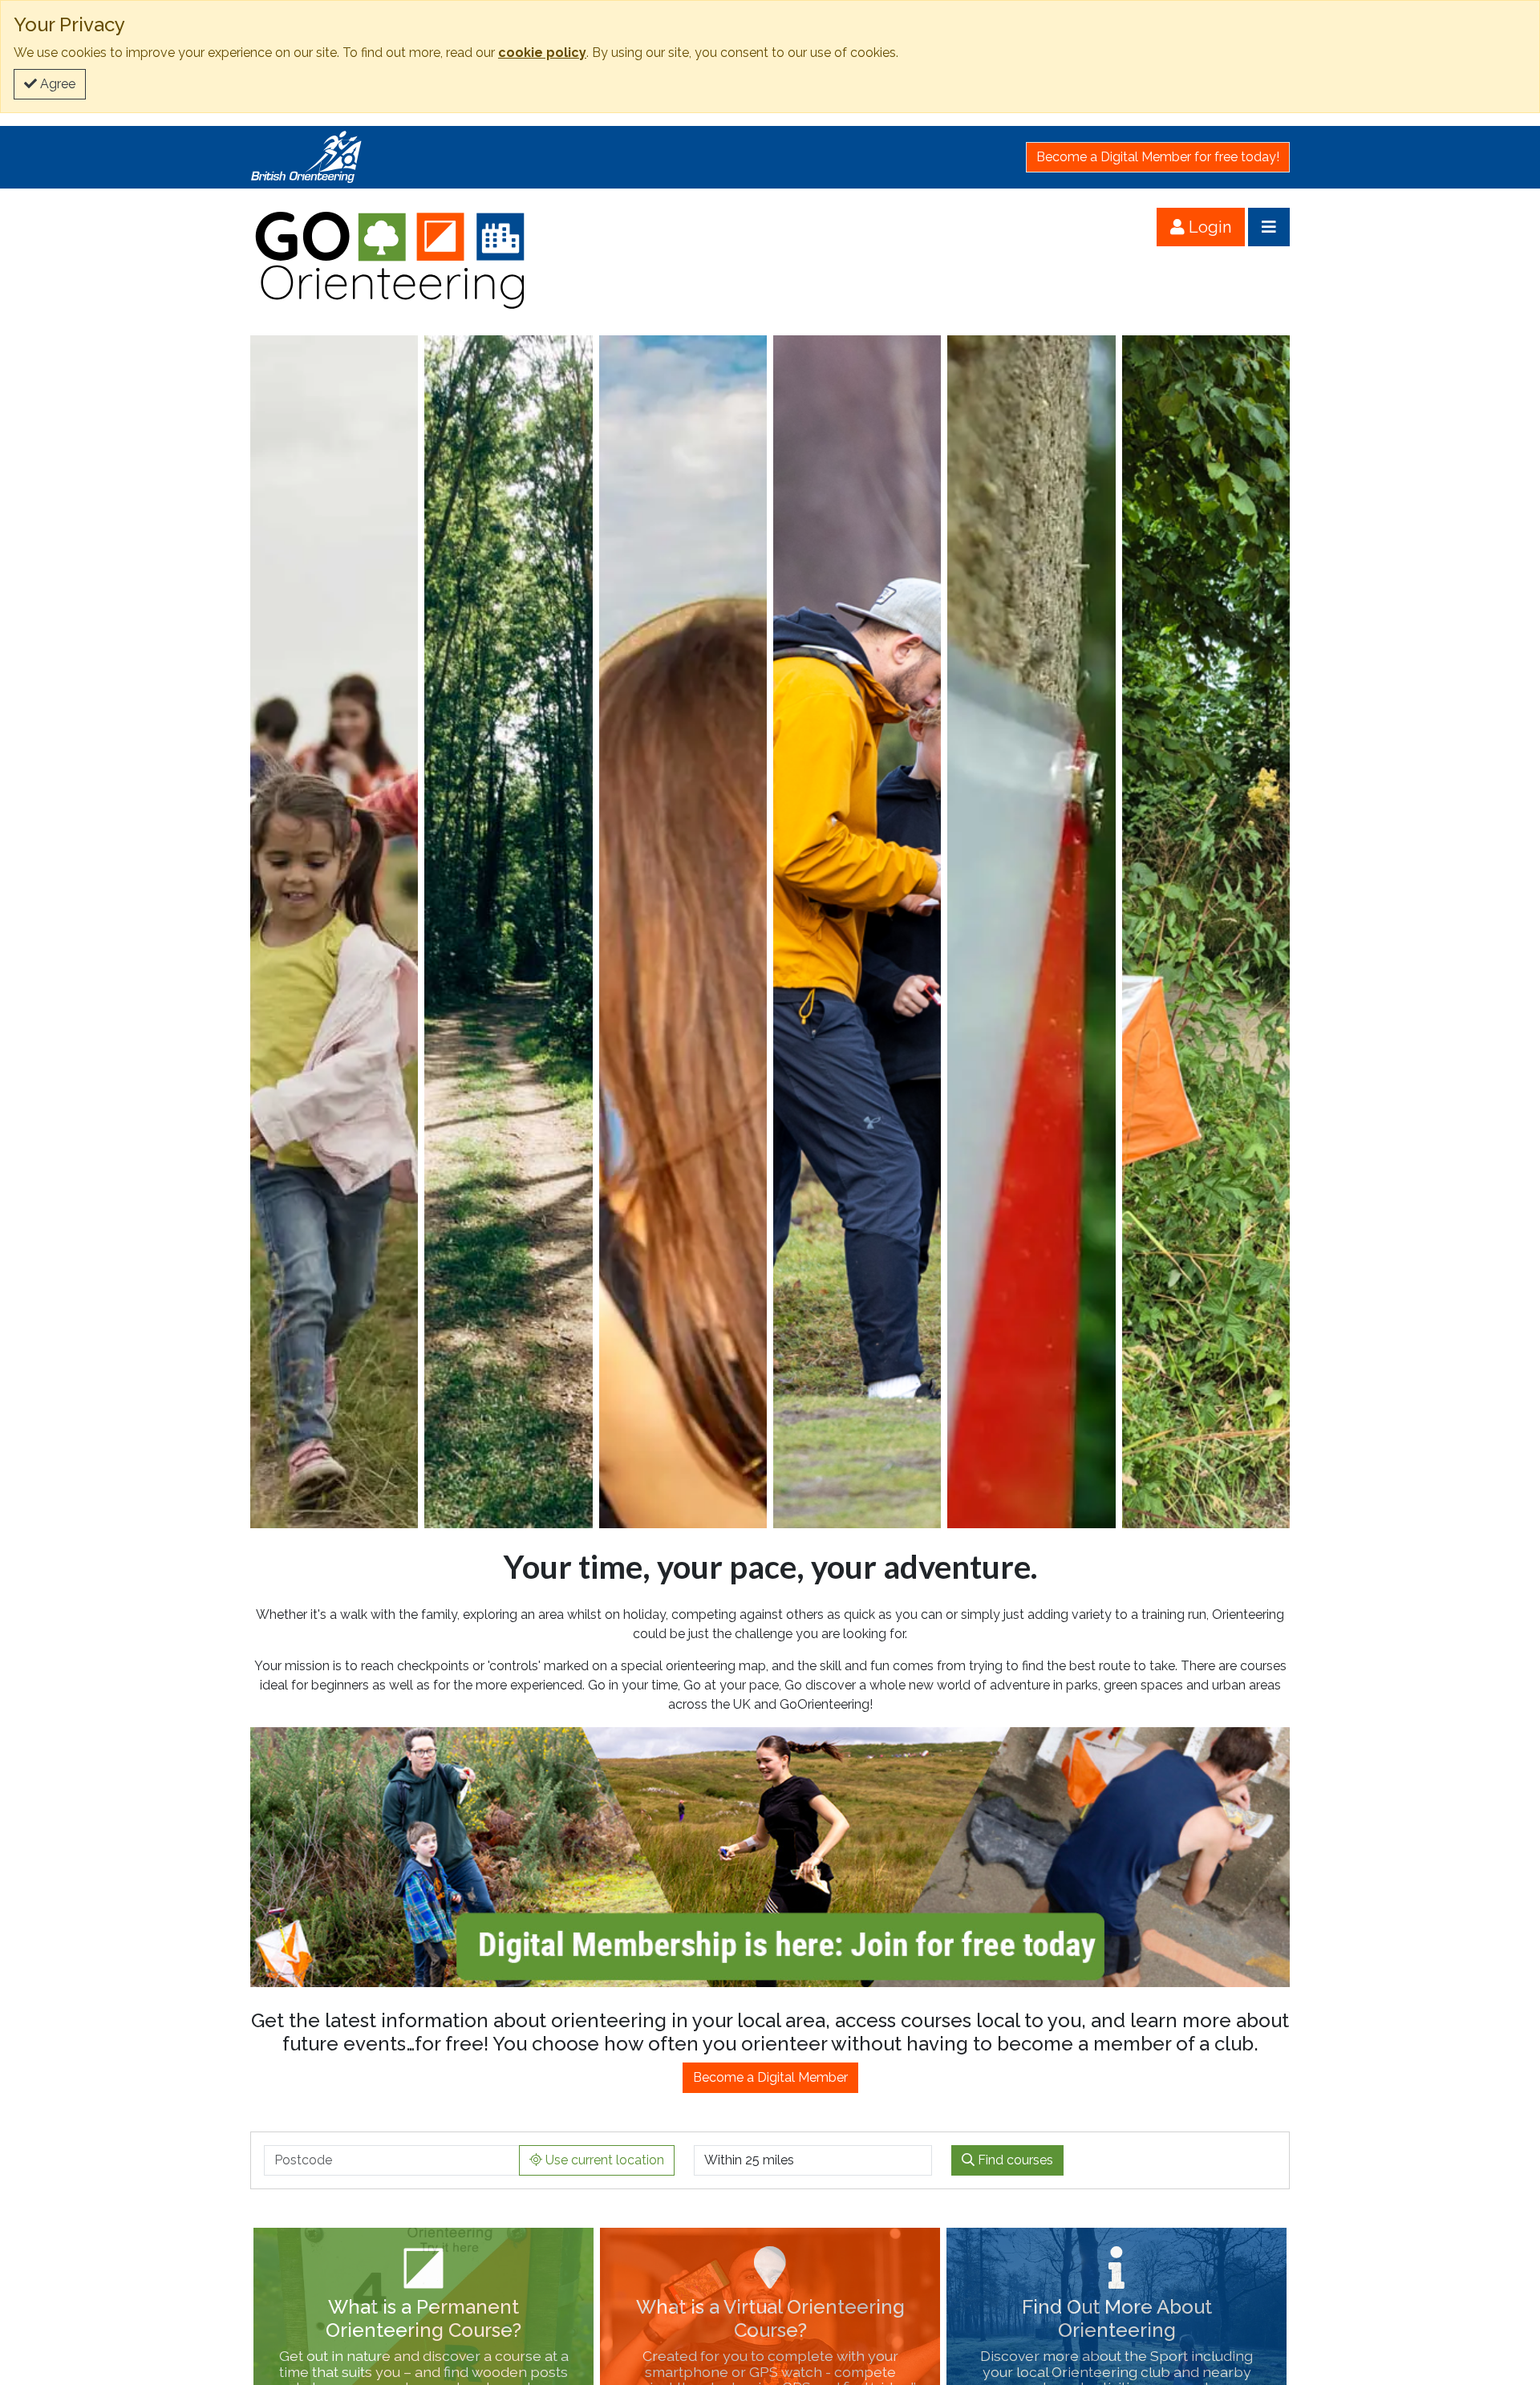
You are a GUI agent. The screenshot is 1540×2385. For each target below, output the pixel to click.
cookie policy (542, 53)
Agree (56, 84)
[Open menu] (1269, 227)
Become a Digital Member (770, 2077)
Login (1208, 227)
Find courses (1014, 2160)
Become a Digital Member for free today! (1158, 157)
